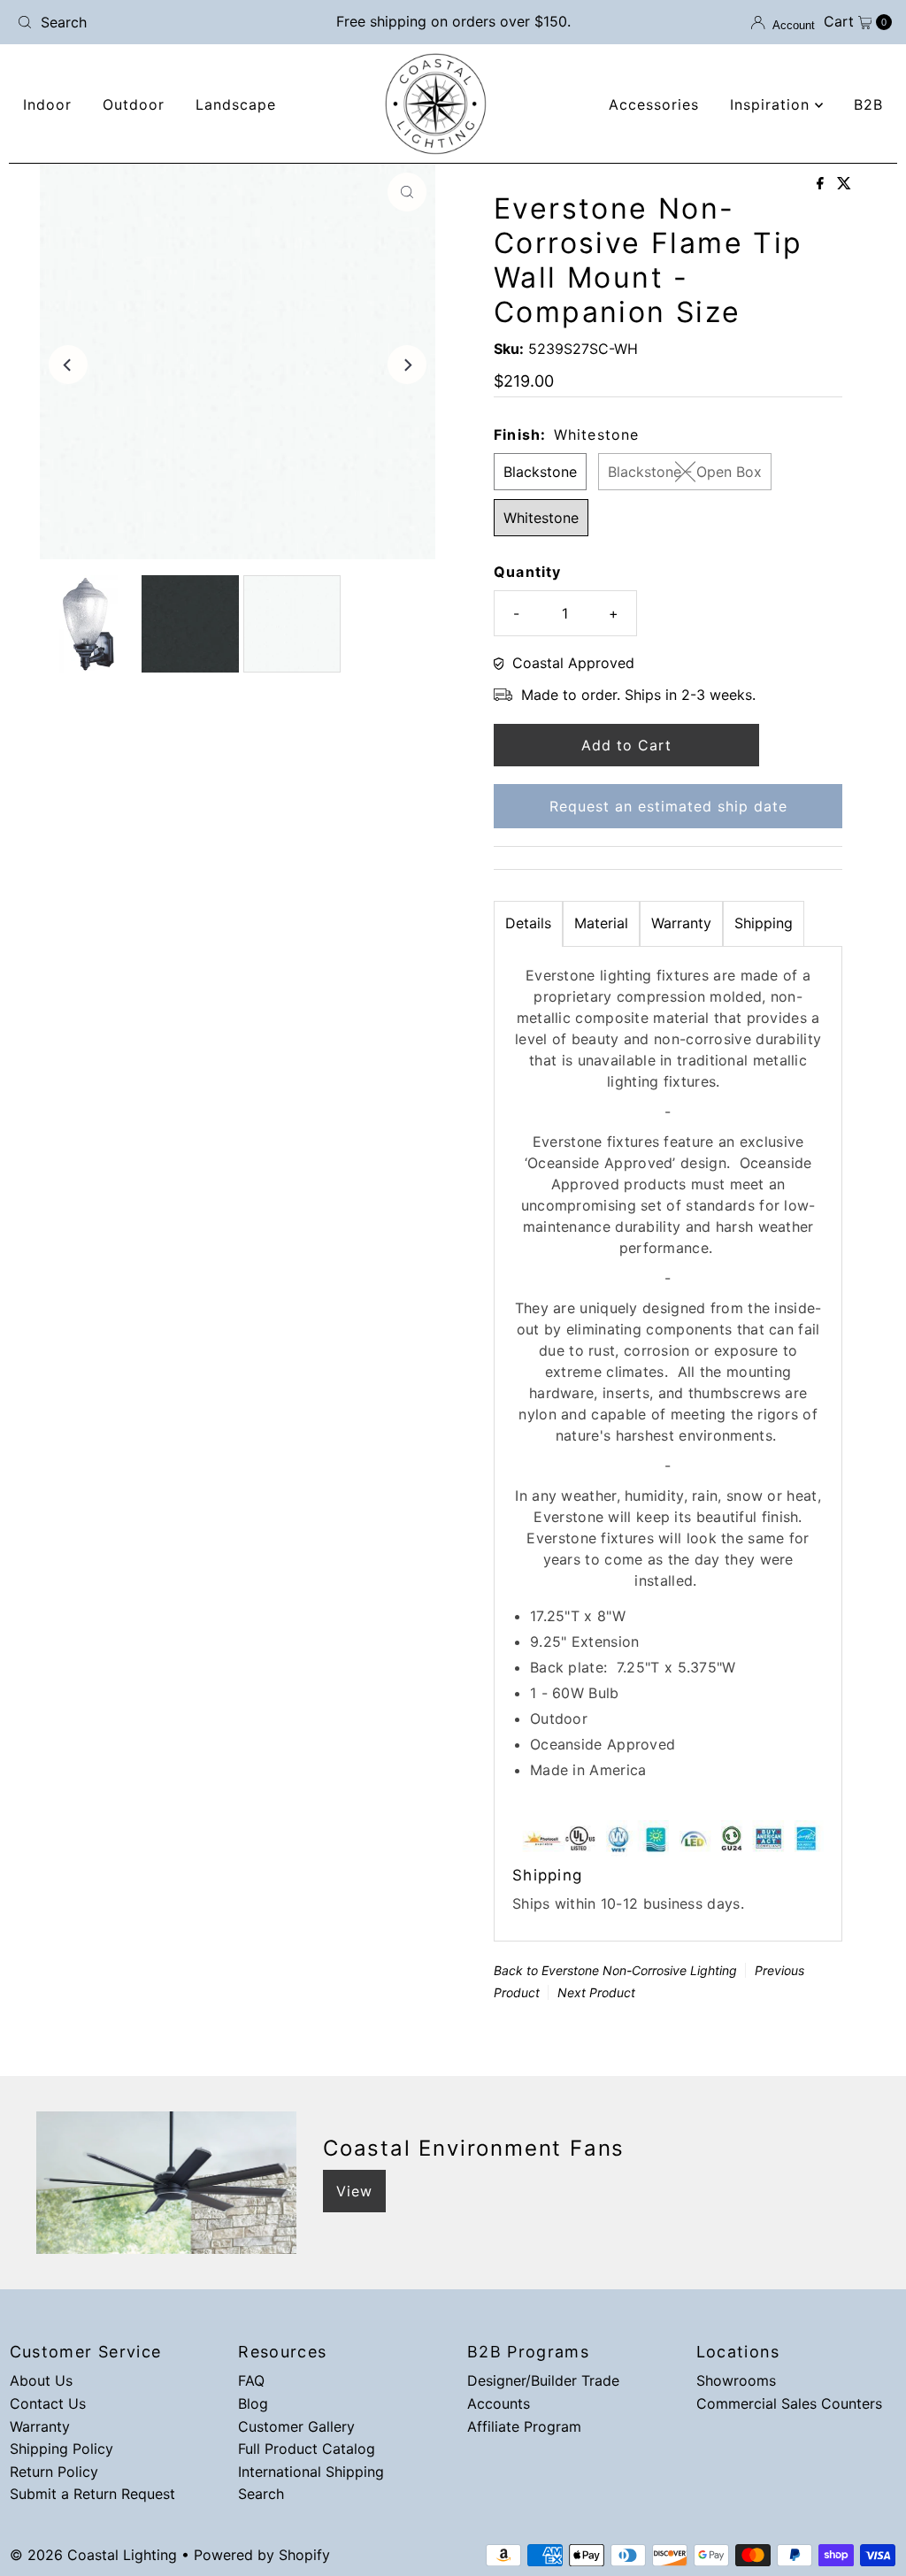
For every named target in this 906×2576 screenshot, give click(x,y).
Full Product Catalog (307, 2449)
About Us (41, 2380)
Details (528, 923)
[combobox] (153, 22)
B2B (868, 104)
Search (261, 2494)
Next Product (596, 1992)
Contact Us (48, 2403)
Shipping (764, 923)
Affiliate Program (524, 2426)
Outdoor (134, 104)
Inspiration (772, 104)
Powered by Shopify (262, 2555)
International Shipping (311, 2472)
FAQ (251, 2380)
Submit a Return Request (92, 2494)
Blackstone (540, 472)
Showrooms (736, 2380)
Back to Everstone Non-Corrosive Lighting (615, 1970)
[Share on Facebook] (822, 184)
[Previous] (68, 365)
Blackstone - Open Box (685, 472)
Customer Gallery (296, 2426)
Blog (253, 2403)
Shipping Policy (61, 2449)
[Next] (407, 365)
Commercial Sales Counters (789, 2403)
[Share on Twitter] (844, 184)
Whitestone (541, 518)
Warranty (681, 923)
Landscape (236, 104)
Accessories (654, 104)
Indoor (47, 104)
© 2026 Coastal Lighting (93, 2555)
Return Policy (54, 2472)
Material (601, 923)
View (354, 2191)
